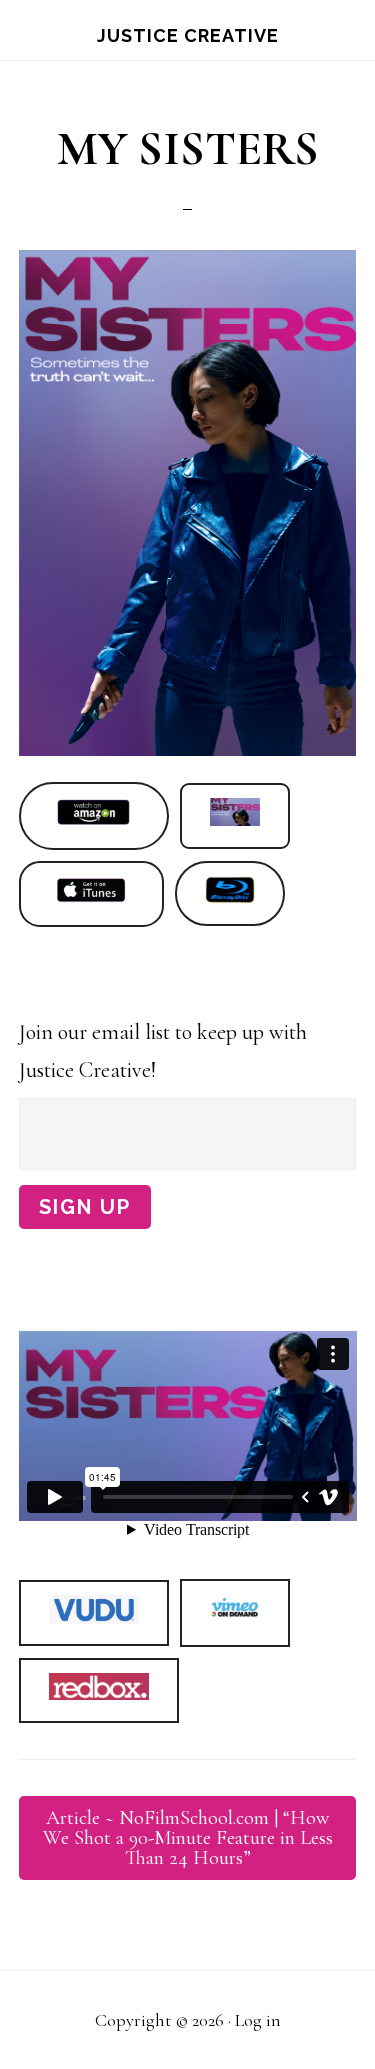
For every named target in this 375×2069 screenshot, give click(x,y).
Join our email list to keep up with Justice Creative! (163, 1051)
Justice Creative (188, 35)
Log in (258, 2020)
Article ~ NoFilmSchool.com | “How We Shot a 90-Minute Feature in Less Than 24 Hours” (188, 1838)
